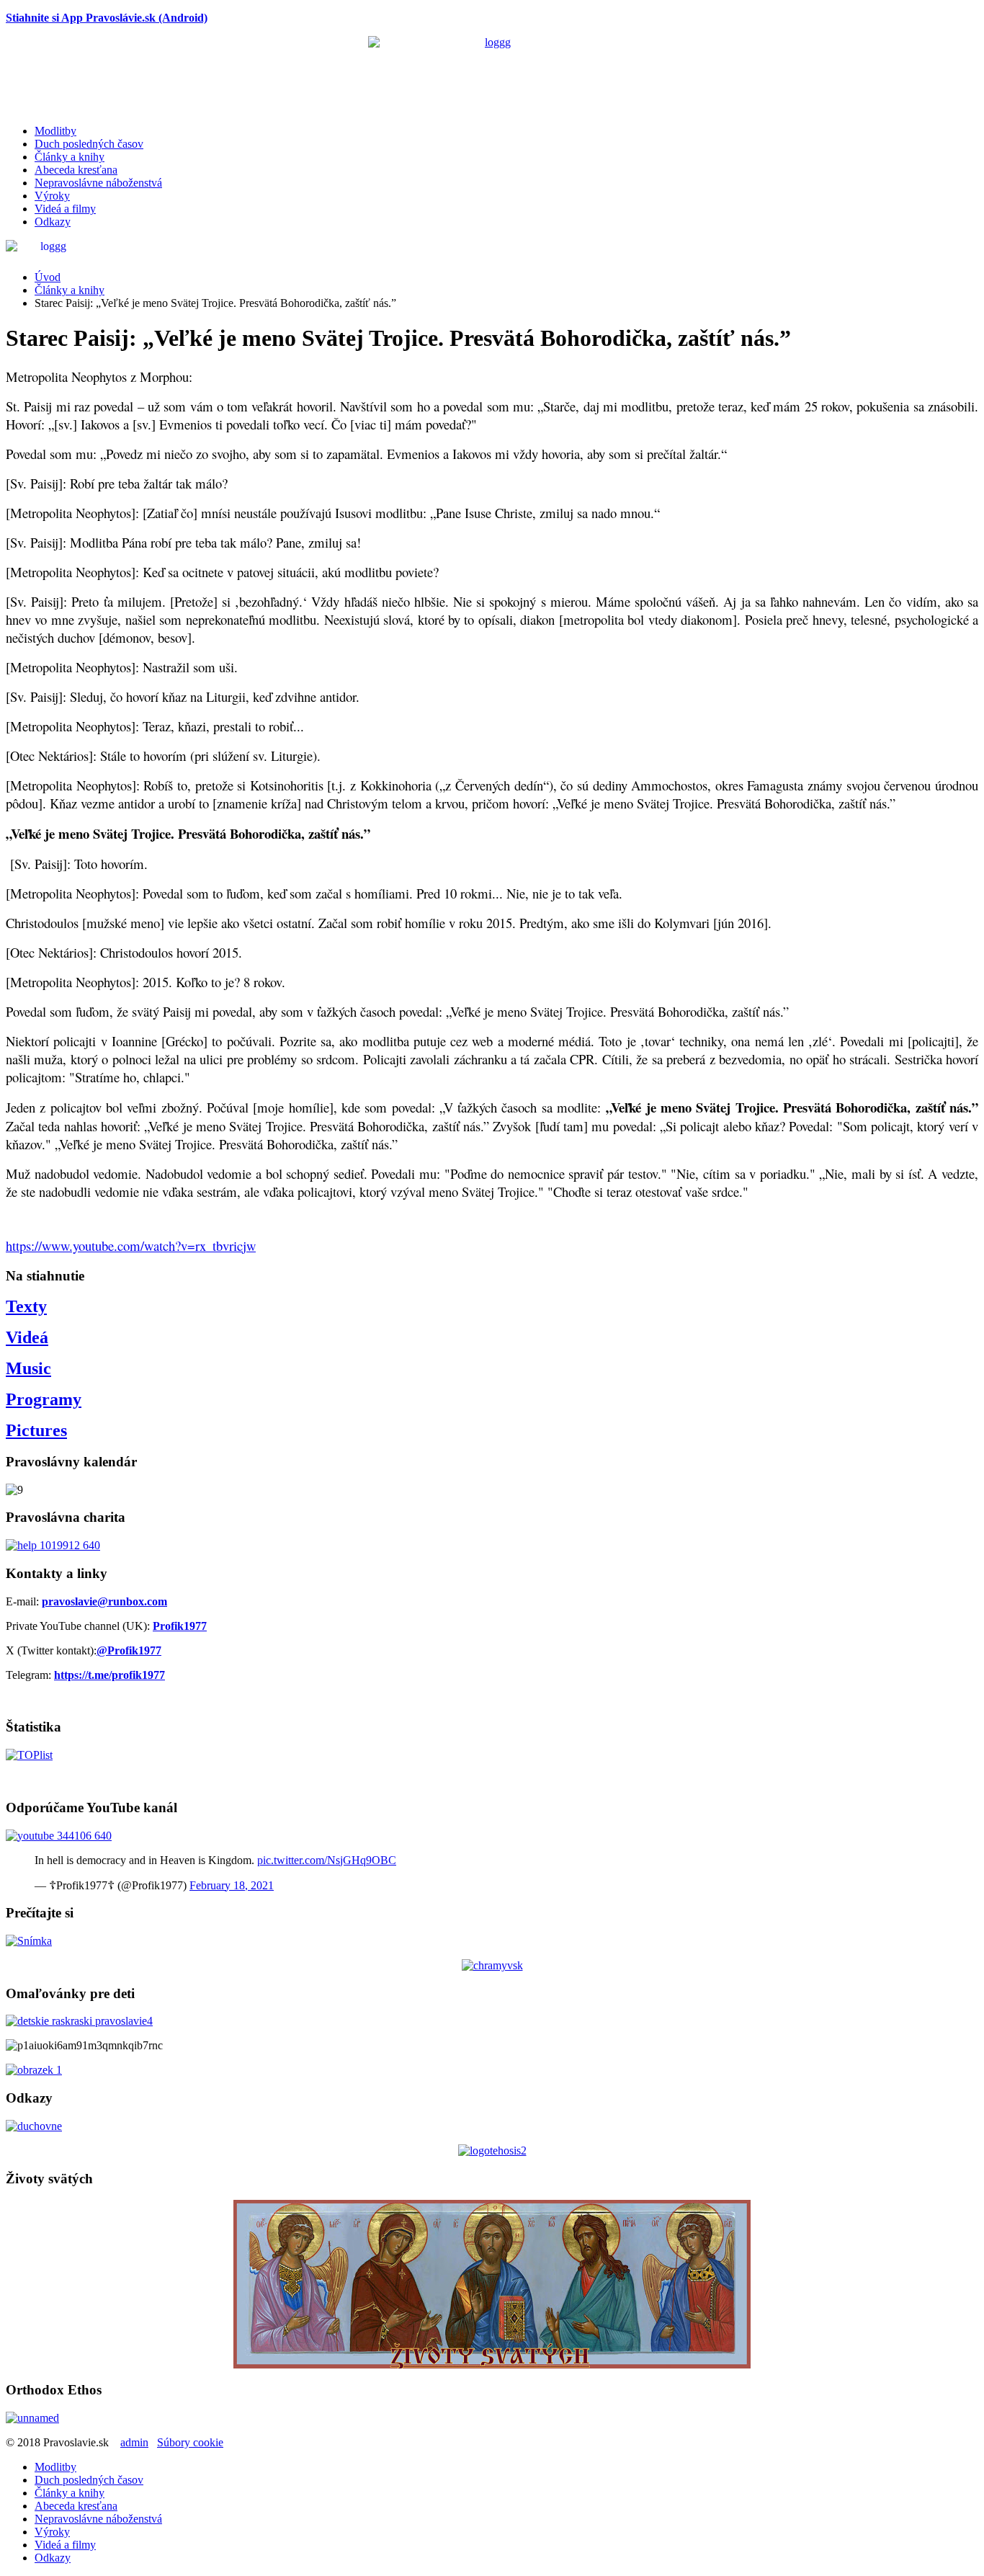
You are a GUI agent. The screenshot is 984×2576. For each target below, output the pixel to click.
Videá (27, 1337)
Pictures (36, 1430)
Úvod (48, 277)
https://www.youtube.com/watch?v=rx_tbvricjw (131, 1245)
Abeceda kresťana (76, 170)
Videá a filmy (65, 209)
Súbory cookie (190, 2442)
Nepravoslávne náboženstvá (98, 183)
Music (28, 1368)
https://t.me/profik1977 (109, 1675)
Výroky (52, 196)
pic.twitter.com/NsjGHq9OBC (327, 1860)
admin (134, 2442)
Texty (26, 1306)
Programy (44, 1399)
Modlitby (55, 131)
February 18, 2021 (232, 1885)
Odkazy (53, 222)
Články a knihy (70, 157)
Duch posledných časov (89, 144)
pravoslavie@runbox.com (104, 1601)
